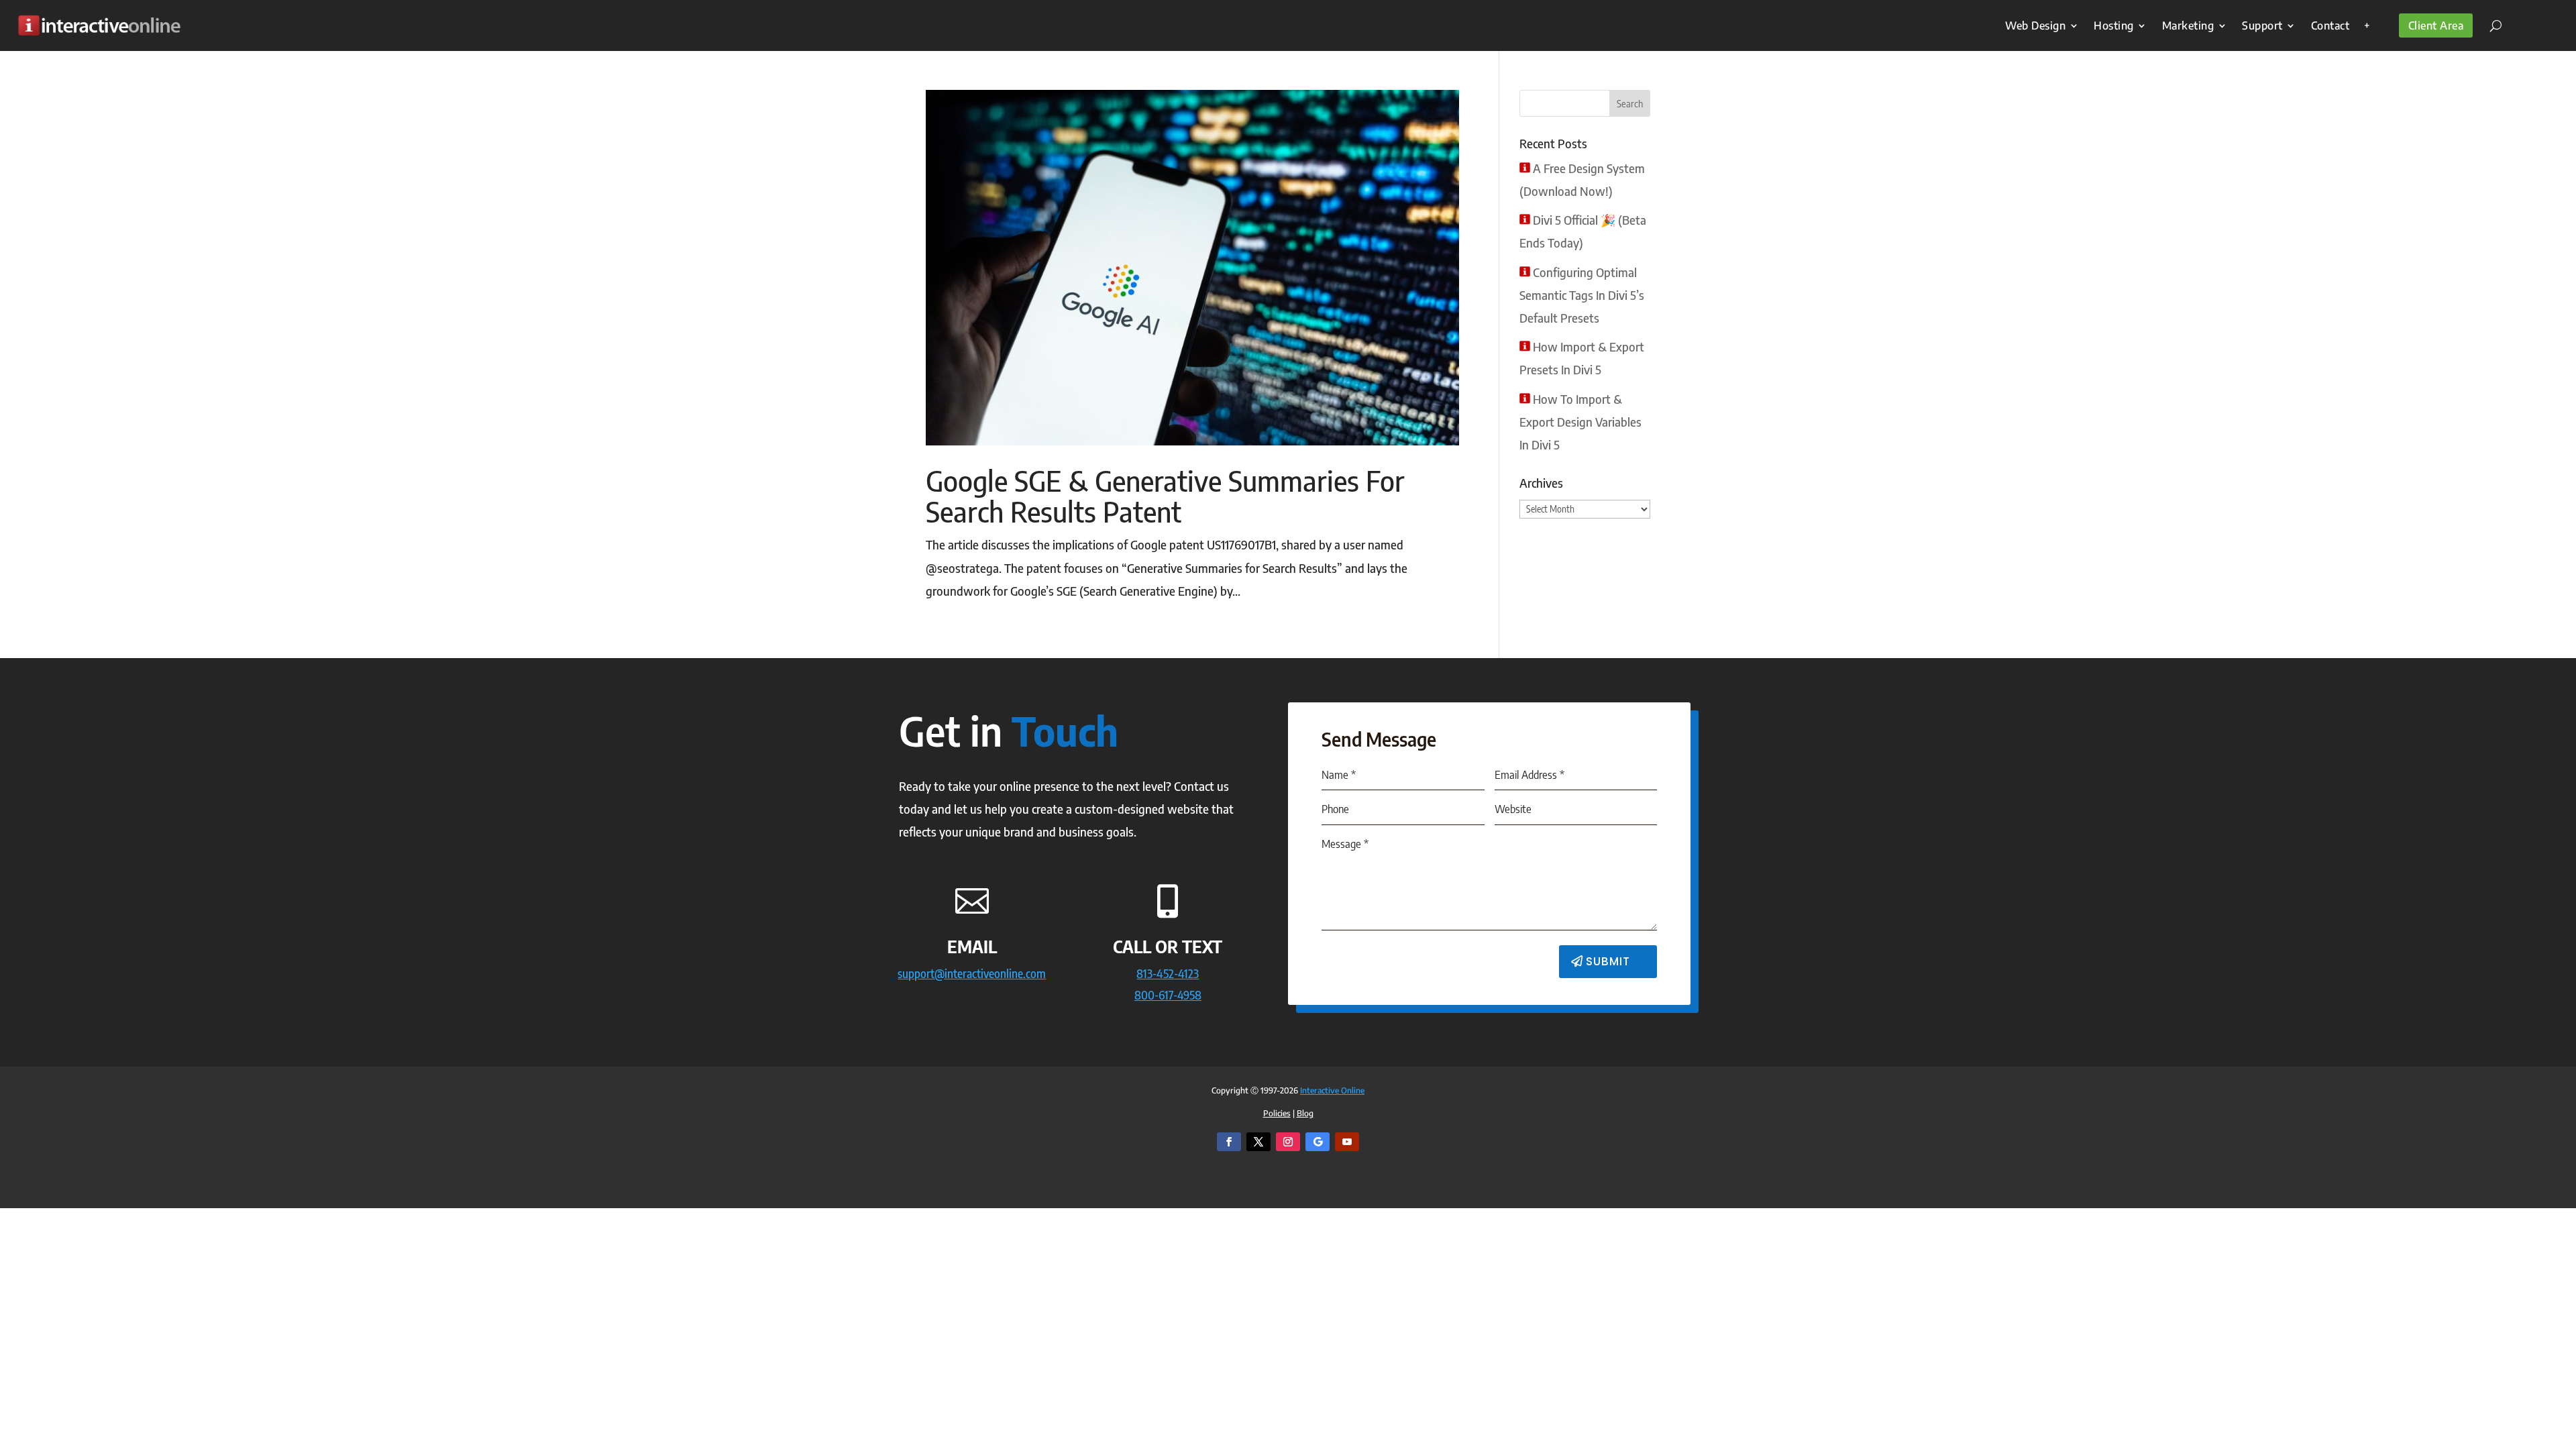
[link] (99, 25)
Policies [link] (1277, 1113)
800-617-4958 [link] (1168, 995)
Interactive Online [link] (1332, 1090)
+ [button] (2367, 25)
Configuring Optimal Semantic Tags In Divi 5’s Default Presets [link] (1582, 295)
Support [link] (2262, 25)
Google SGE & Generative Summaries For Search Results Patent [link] (1165, 496)
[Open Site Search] (2491, 25)
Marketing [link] (2188, 25)
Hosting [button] (2114, 25)
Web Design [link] (2035, 25)
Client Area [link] (2436, 25)
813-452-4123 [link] (1168, 973)
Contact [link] (2330, 25)
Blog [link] (1305, 1113)
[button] (1630, 103)
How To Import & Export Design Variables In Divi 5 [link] (1580, 422)
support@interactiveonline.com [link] (972, 973)
